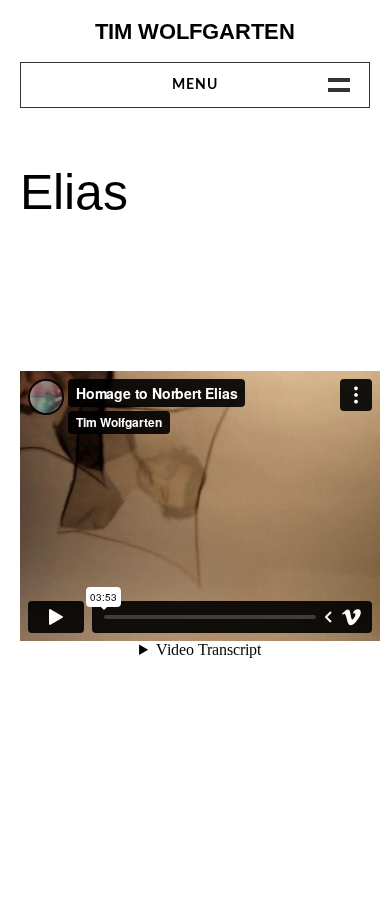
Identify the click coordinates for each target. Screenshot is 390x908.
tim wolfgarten (195, 31)
